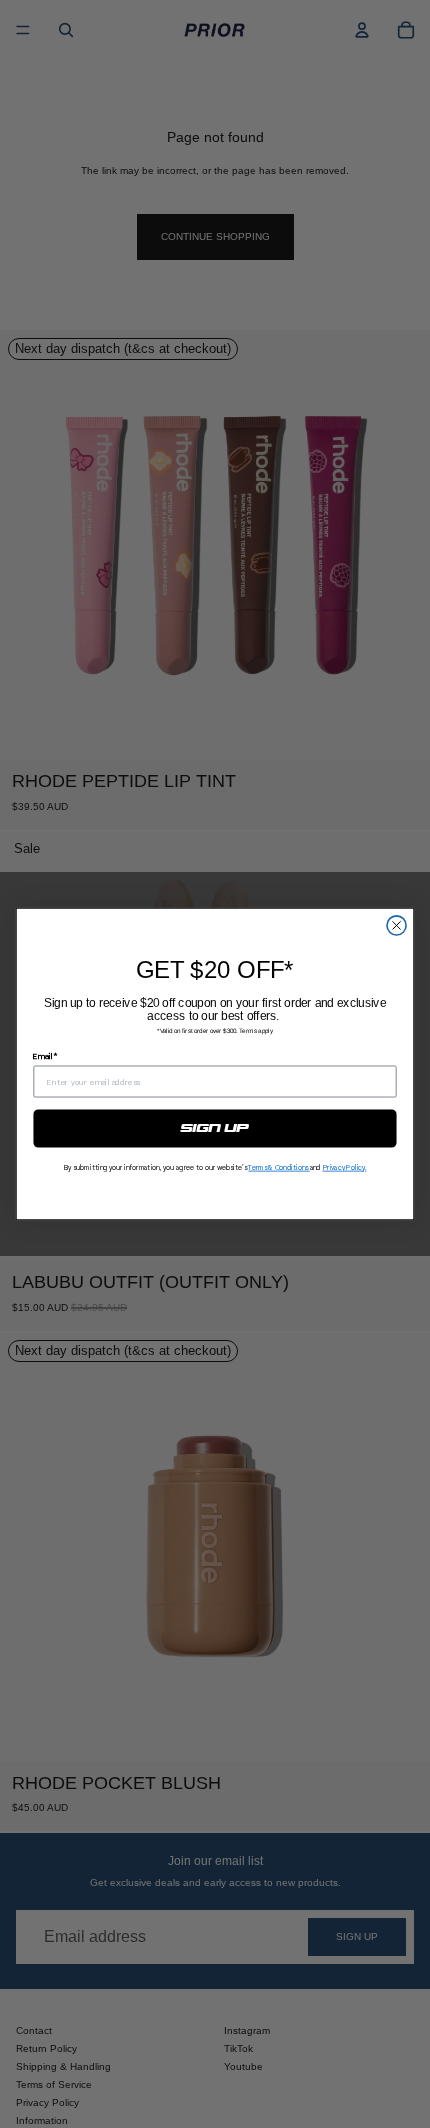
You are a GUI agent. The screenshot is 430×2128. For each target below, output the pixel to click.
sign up (215, 1128)
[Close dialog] (396, 925)
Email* (45, 1056)
